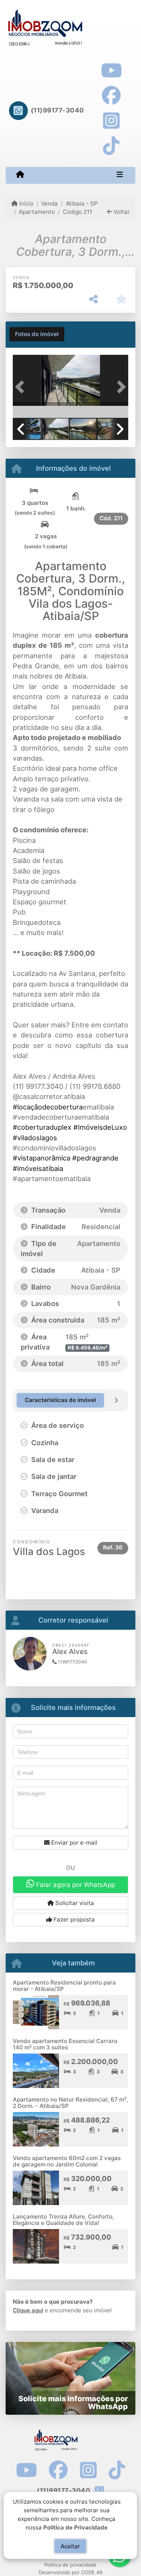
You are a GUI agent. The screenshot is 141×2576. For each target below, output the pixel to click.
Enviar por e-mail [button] (74, 1843)
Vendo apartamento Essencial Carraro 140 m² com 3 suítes (65, 2044)
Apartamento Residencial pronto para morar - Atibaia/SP (64, 1986)
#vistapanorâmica (42, 1158)
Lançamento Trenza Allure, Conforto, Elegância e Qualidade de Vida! (63, 2220)
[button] (21, 387)
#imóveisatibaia (38, 1168)
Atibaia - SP (82, 203)
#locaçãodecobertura (48, 1107)
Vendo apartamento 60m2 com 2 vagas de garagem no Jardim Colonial (67, 2161)
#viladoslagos (35, 1138)
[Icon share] (111, 70)
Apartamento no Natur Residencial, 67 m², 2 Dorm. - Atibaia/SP (70, 2103)
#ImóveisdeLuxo (100, 1127)
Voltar (121, 212)
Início (26, 203)
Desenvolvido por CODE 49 (70, 2572)
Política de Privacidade (76, 2527)
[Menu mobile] (20, 175)
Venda (49, 203)
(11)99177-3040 (58, 110)
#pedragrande (95, 1158)
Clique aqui (28, 2310)
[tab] (37, 334)
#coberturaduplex (42, 1127)
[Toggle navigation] (120, 175)
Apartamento (37, 212)
